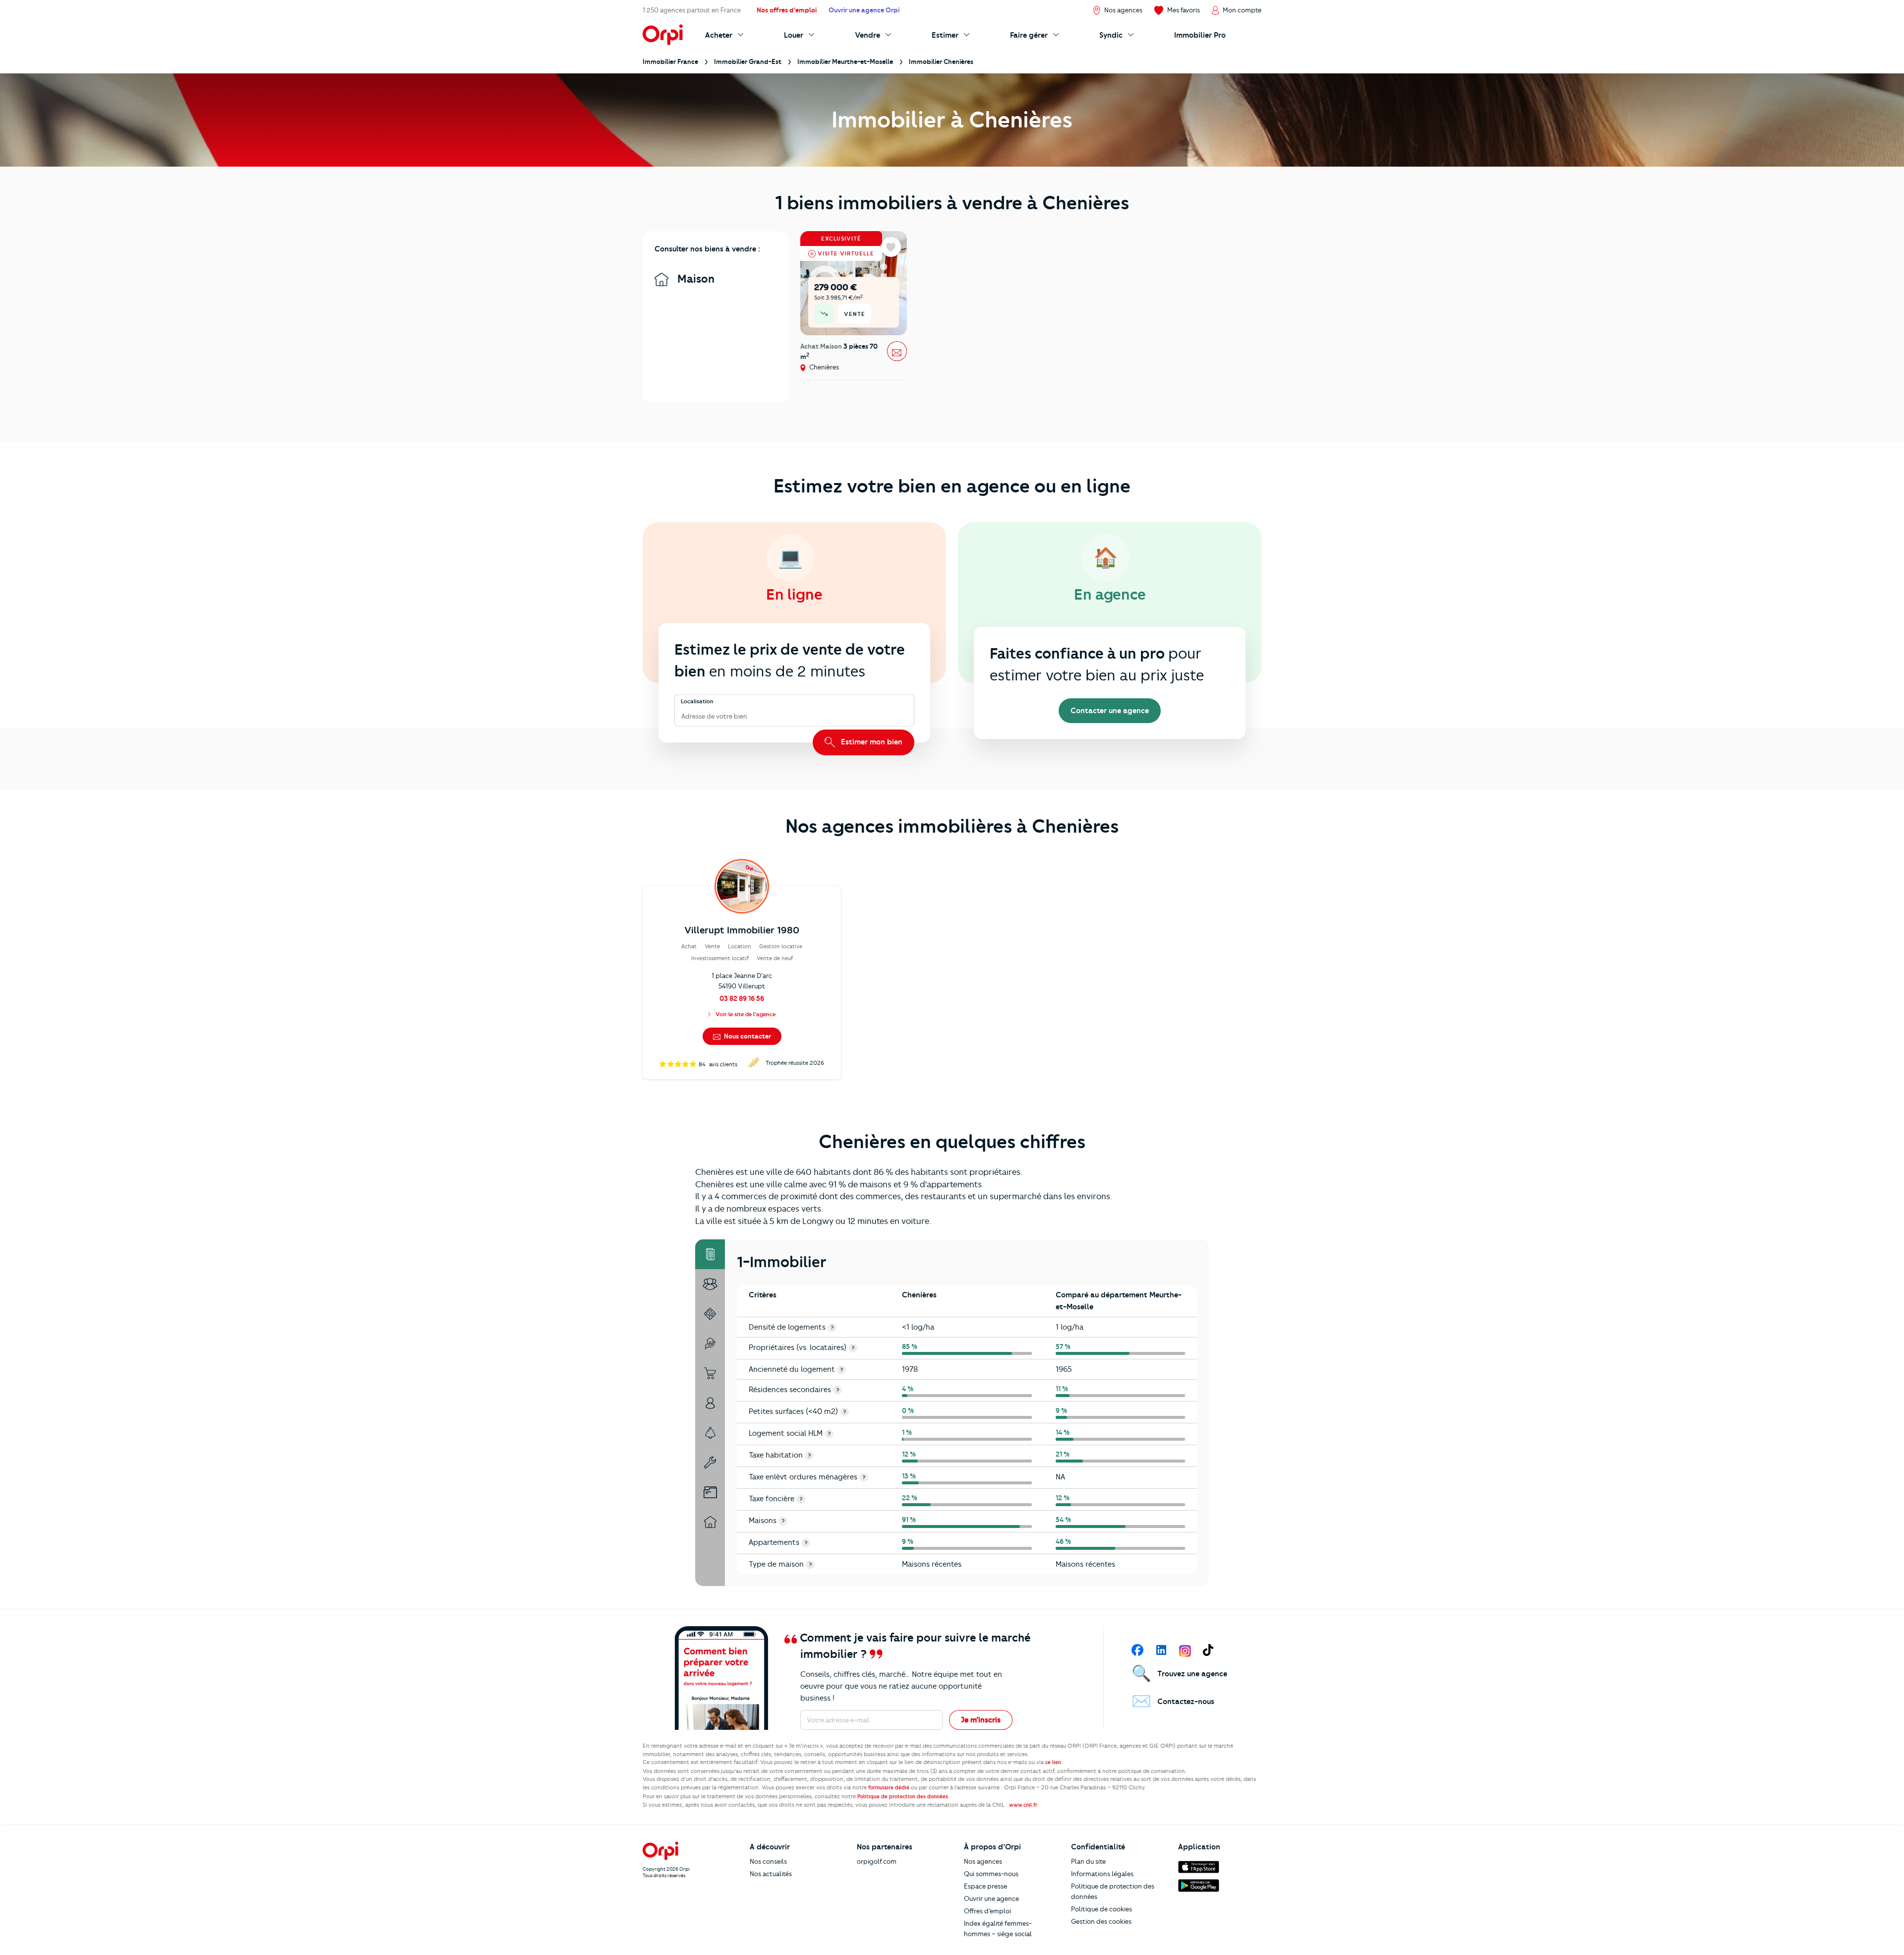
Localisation (697, 702)
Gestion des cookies (1101, 1921)
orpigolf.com (877, 1861)
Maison (694, 279)
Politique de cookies (1101, 1909)
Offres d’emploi (987, 1911)
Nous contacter (747, 1036)
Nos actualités (771, 1874)
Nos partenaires (885, 1847)
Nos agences (983, 1861)
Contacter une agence (1110, 711)
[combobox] (682, 716)
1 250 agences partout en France (692, 10)
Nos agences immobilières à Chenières (952, 826)
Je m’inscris (981, 1720)
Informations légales (1102, 1874)
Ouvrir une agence (991, 1898)
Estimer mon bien (871, 742)
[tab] (710, 1254)
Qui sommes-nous (991, 1874)
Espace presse (985, 1886)
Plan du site (1088, 1861)
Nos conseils (768, 1861)
